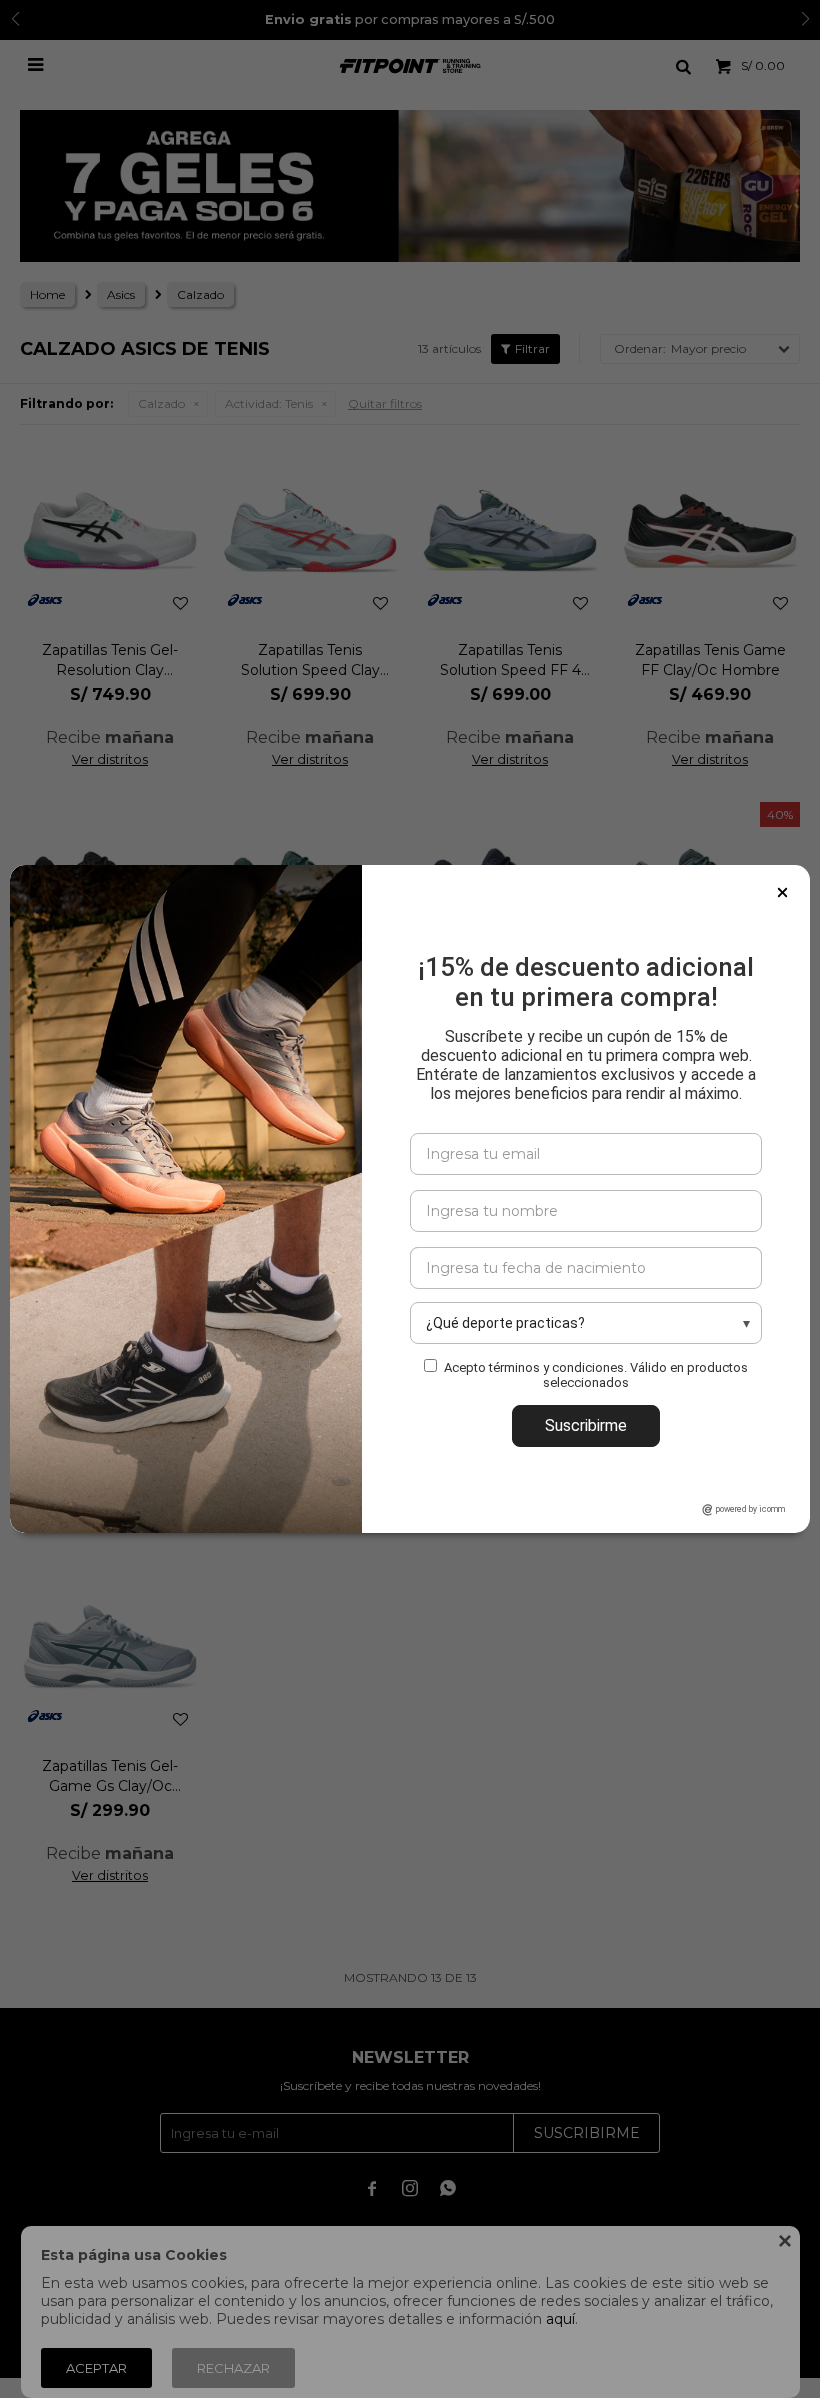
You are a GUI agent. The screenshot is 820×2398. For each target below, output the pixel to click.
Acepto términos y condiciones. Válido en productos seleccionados (596, 1375)
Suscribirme (586, 1425)
